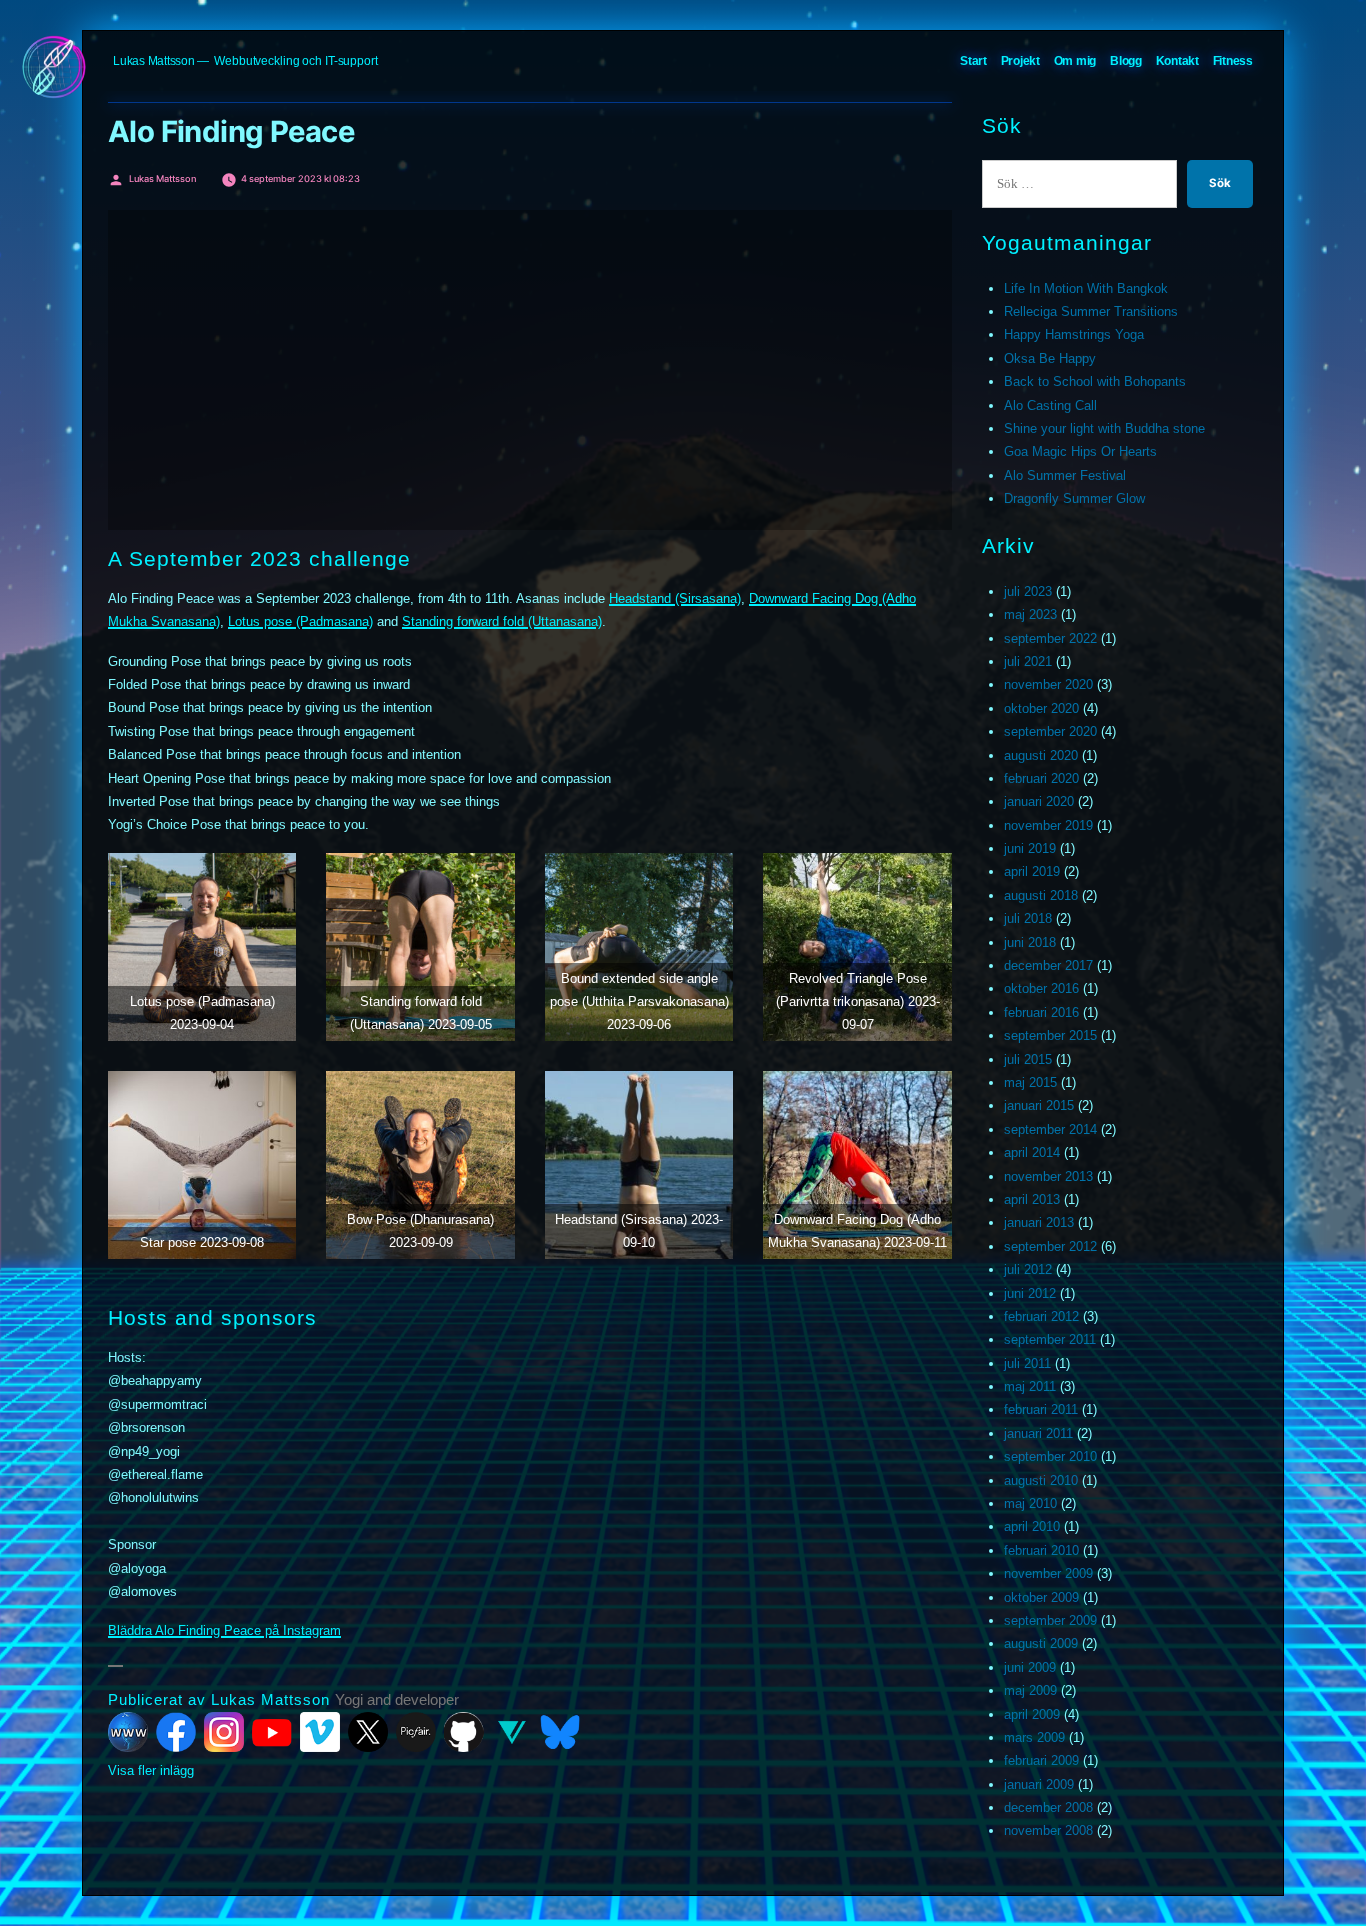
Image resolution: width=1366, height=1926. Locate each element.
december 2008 (1048, 1807)
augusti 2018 (1041, 895)
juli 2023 (1028, 591)
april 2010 (1032, 1526)
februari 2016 (1041, 1012)
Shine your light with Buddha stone (1104, 428)
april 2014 (1032, 1152)
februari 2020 (1041, 778)
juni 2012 (1030, 1293)
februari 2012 (1041, 1316)
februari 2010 (1041, 1550)
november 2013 (1048, 1176)
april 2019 (1032, 871)
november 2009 (1048, 1573)
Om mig (1075, 61)
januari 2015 (1039, 1105)
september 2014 (1050, 1129)
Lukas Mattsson (154, 61)
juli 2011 (1027, 1363)
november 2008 (1048, 1830)
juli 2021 (1028, 661)
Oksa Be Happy (1050, 358)
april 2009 (1032, 1714)
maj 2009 (1030, 1690)
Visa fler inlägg (151, 1770)
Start (973, 61)
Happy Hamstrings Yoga (1074, 334)
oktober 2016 (1041, 988)
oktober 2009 (1041, 1597)
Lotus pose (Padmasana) (300, 621)
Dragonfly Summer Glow (1074, 498)
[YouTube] (272, 1732)
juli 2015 (1028, 1059)
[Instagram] (224, 1732)
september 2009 (1050, 1620)
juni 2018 (1030, 942)
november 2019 (1048, 825)
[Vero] (512, 1732)
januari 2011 (1038, 1433)
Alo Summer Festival (1065, 475)
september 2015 (1050, 1035)
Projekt (1020, 61)
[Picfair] (416, 1732)
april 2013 (1032, 1199)
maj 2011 (1030, 1386)
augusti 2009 (1041, 1643)
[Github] (464, 1732)
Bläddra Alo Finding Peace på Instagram (224, 1630)
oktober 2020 (1041, 708)
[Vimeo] (320, 1732)
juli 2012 (1028, 1269)
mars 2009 (1034, 1737)
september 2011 (1050, 1339)
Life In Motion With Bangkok (1086, 288)
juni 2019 (1030, 848)
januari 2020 (1039, 801)
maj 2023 (1030, 614)
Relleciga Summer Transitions (1091, 311)
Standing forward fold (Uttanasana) (502, 621)
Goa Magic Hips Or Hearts (1080, 451)
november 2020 (1048, 684)
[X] (368, 1732)
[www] (128, 1732)
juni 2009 (1030, 1667)
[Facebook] (176, 1732)
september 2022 (1050, 638)
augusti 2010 (1041, 1480)
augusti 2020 (1041, 755)
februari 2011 (1041, 1409)
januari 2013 (1039, 1222)
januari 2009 (1039, 1784)
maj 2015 (1030, 1082)
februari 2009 (1041, 1760)
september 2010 (1050, 1456)
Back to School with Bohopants (1095, 381)
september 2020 (1050, 731)
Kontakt (1177, 61)
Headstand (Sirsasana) (675, 598)
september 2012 (1050, 1246)
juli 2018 (1028, 918)
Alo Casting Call (1050, 405)
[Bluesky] (560, 1732)
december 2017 (1048, 965)
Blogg (1126, 61)
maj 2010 (1030, 1503)
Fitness (1233, 61)
